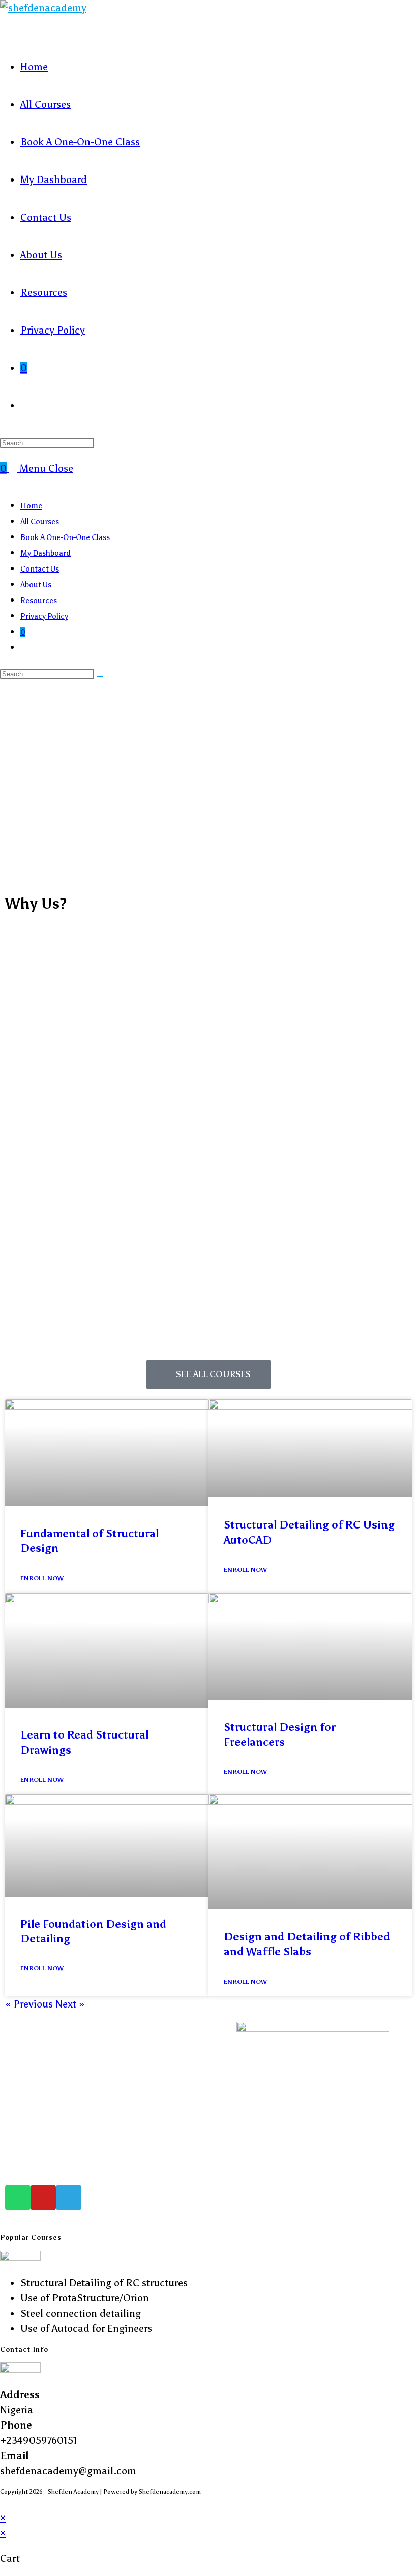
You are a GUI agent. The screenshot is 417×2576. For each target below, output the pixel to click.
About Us (36, 585)
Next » (70, 2004)
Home (31, 506)
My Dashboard (46, 553)
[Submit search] (100, 676)
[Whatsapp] (18, 2198)
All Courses (40, 522)
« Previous (29, 2004)
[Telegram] (69, 2198)
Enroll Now (42, 1578)
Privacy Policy (44, 616)
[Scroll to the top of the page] (4, 2502)
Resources (39, 601)
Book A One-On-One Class (65, 537)
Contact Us (40, 569)
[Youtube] (43, 2198)
